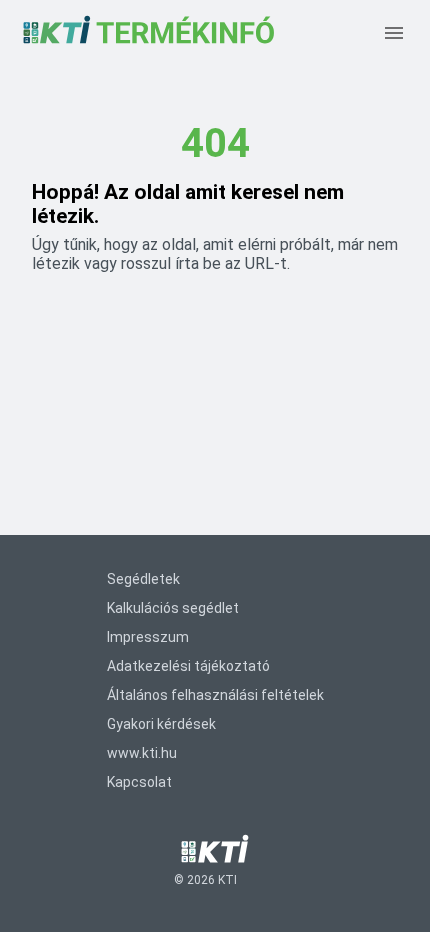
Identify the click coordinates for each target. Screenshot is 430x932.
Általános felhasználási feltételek (215, 695)
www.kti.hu (142, 753)
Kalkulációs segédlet (173, 608)
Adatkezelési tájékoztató (188, 666)
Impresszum (148, 637)
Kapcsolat (139, 782)
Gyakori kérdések (161, 724)
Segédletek (143, 579)
